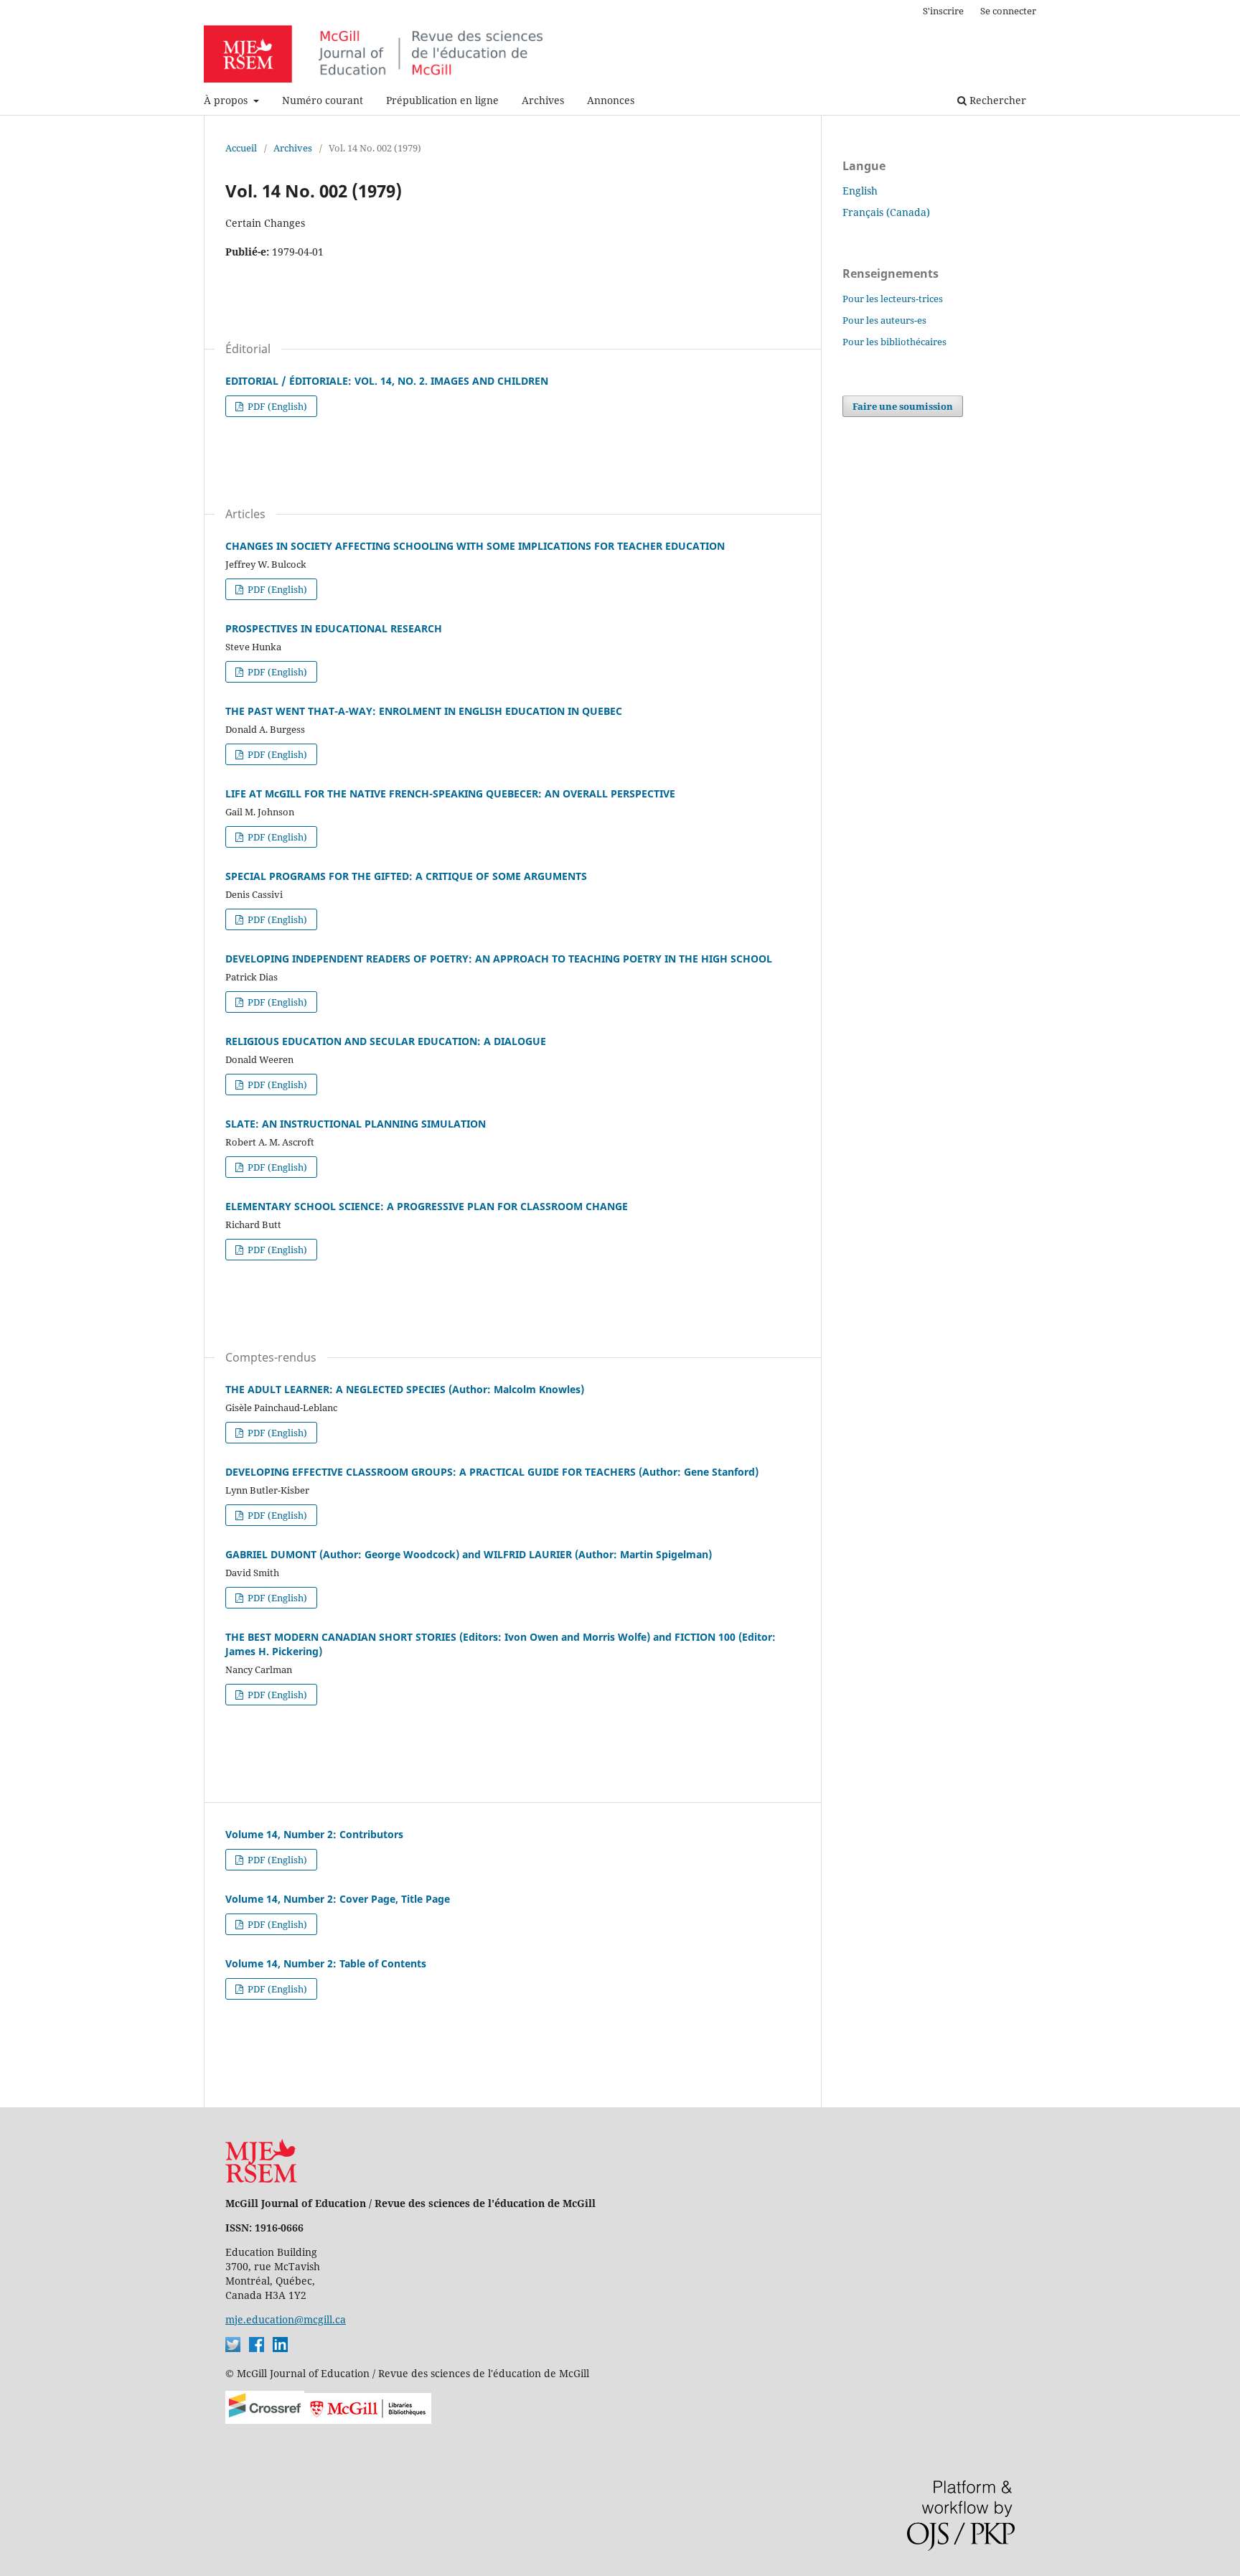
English (860, 191)
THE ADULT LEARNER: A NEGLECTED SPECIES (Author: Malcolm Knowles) (405, 1389)
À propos (227, 100)
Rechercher (996, 100)
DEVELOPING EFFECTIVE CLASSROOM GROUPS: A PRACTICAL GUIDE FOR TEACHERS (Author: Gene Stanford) (492, 1472)
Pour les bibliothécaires (894, 342)
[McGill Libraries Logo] (368, 2420)
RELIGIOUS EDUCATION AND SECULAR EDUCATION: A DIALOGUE (386, 1041)
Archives (543, 100)
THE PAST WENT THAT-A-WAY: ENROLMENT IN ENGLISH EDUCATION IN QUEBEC (424, 711)
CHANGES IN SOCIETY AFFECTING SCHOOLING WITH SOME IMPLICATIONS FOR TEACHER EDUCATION (475, 546)
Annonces (611, 100)
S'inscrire (943, 11)
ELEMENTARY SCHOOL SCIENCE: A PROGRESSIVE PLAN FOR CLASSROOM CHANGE (427, 1206)
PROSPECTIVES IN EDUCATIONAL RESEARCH (334, 628)
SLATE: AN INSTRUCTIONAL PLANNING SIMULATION (356, 1124)
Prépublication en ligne (442, 100)
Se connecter (1008, 11)
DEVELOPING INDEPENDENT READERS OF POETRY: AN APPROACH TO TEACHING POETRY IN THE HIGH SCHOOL (499, 959)
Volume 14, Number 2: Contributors (314, 1834)
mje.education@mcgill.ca (286, 2319)
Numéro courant (323, 100)
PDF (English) (276, 406)
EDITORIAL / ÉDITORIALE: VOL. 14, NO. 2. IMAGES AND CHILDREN (387, 381)
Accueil (241, 148)
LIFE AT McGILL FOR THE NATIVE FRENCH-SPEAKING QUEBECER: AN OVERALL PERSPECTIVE (450, 793)
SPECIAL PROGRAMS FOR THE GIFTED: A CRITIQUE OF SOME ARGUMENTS (406, 876)
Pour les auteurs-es (884, 320)
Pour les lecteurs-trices (893, 299)
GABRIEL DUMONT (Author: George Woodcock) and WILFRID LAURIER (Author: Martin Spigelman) (469, 1554)
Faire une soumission (903, 406)
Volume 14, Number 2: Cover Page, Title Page (338, 1899)
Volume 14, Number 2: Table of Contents (326, 1963)
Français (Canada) (886, 212)
